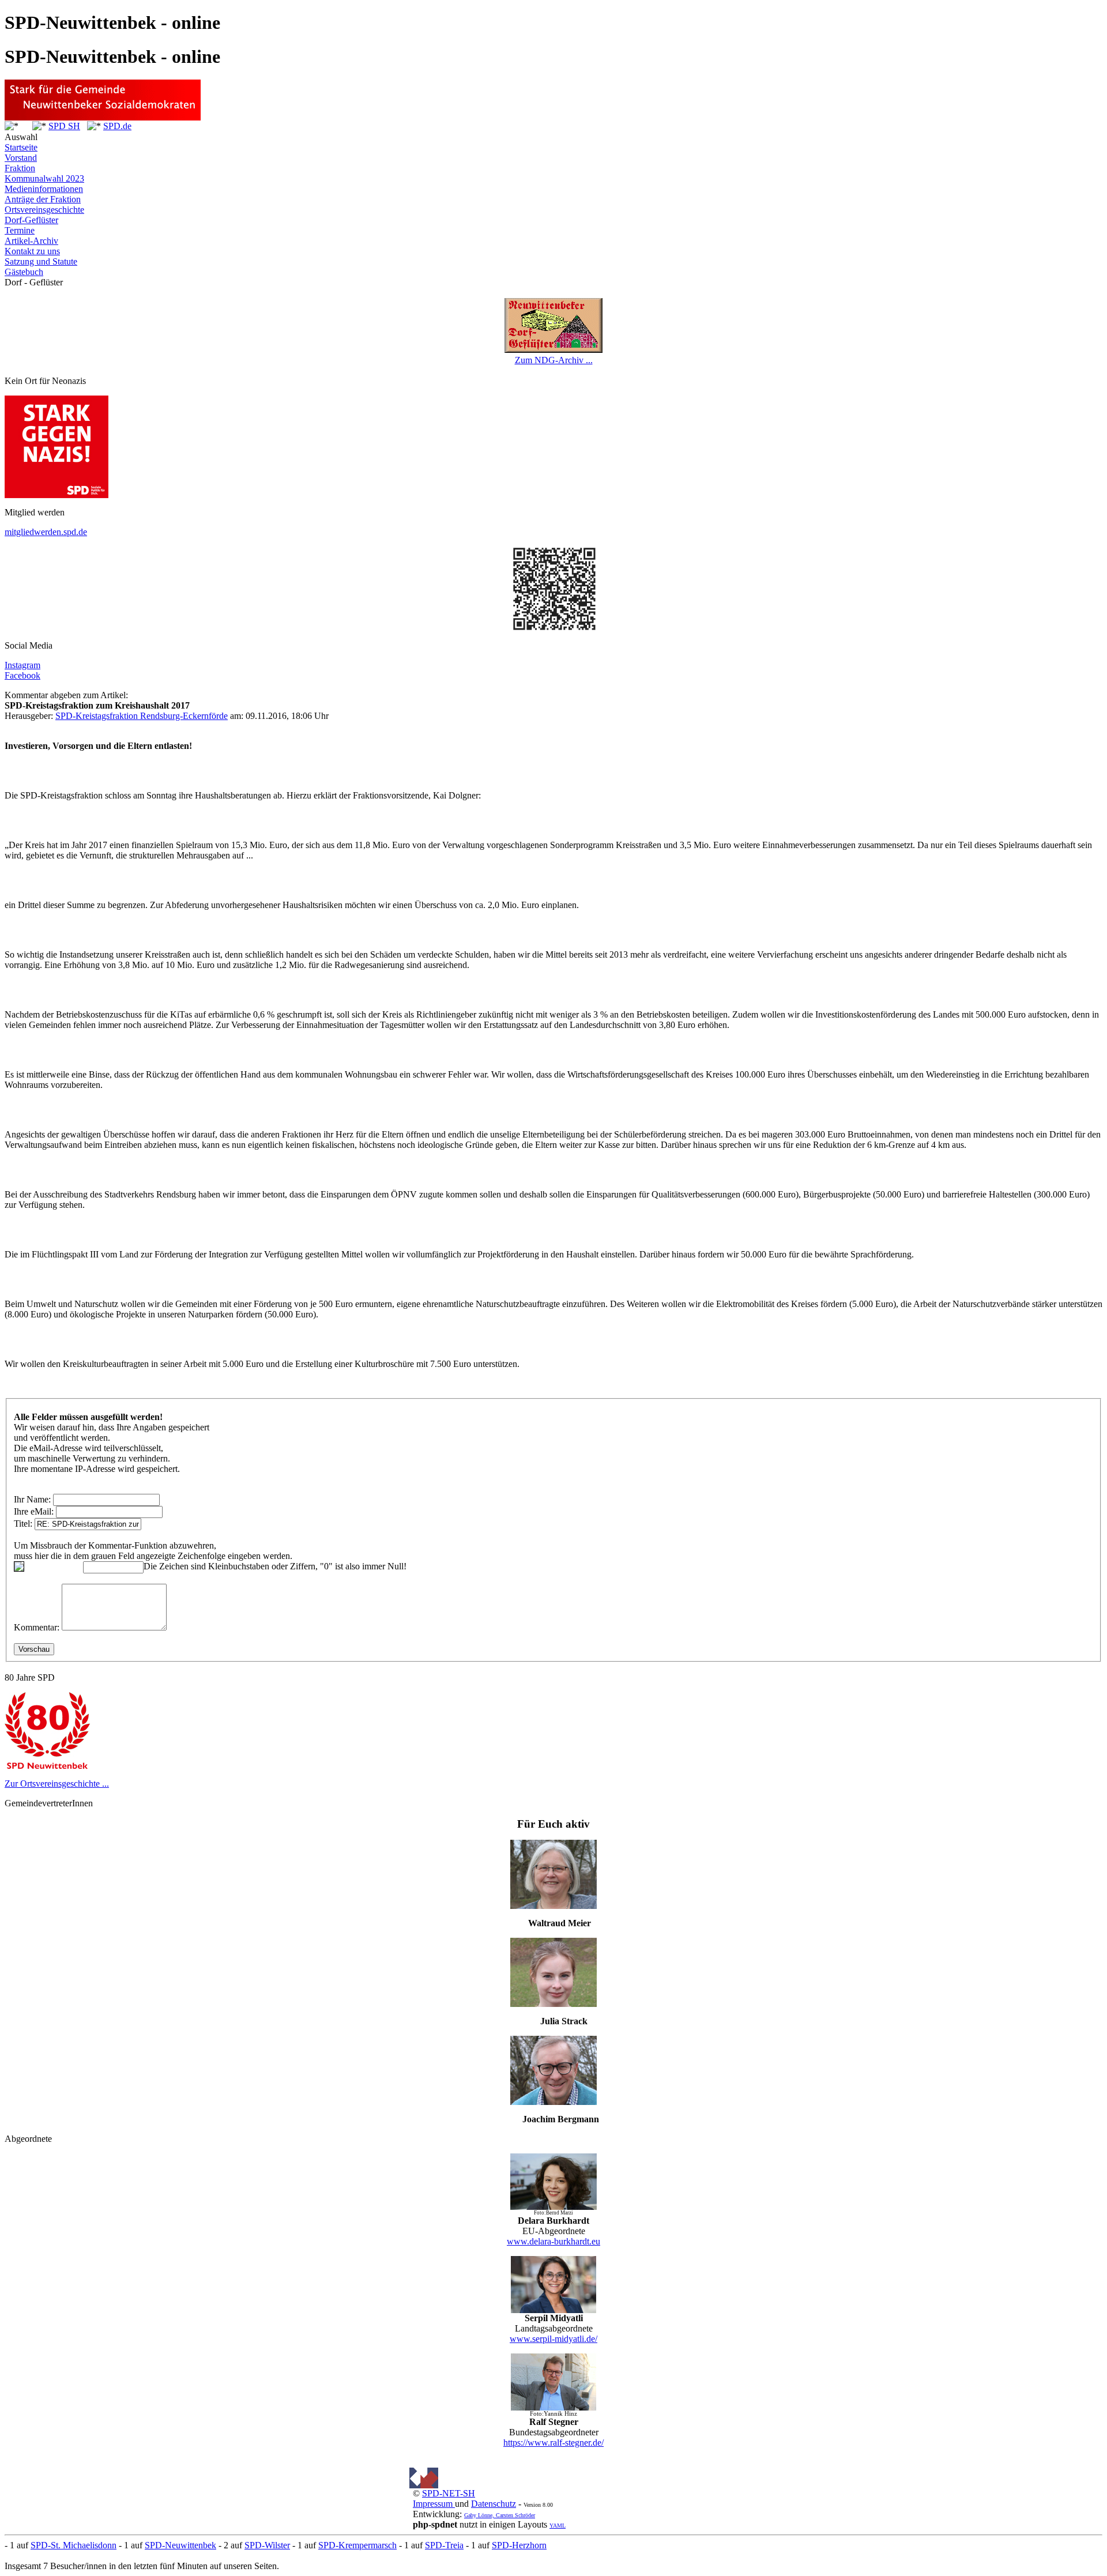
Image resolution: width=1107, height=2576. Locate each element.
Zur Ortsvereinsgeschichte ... (57, 1784)
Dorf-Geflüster (31, 220)
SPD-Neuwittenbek (180, 2545)
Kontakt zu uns (32, 251)
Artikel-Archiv (31, 241)
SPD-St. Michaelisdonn (74, 2545)
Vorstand (21, 158)
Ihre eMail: (34, 1511)
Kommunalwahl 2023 (44, 178)
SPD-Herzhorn (519, 2545)
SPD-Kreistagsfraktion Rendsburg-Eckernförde (142, 716)
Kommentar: (37, 1627)
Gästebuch (24, 272)
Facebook (22, 675)
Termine (20, 230)
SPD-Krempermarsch (357, 2545)
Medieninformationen (44, 189)
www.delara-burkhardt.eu (553, 2241)
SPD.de (117, 126)
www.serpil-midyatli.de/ (553, 2339)
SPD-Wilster (267, 2545)
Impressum (434, 2504)
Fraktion (20, 168)
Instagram (22, 665)
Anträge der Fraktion (43, 199)
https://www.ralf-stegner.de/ (553, 2443)
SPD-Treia (444, 2545)
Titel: (23, 1524)
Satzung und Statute (41, 261)
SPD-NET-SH (449, 2493)
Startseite (21, 147)
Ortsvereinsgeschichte (44, 210)
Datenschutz (494, 2504)
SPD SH (64, 126)
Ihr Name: (32, 1499)
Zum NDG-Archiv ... (554, 360)
